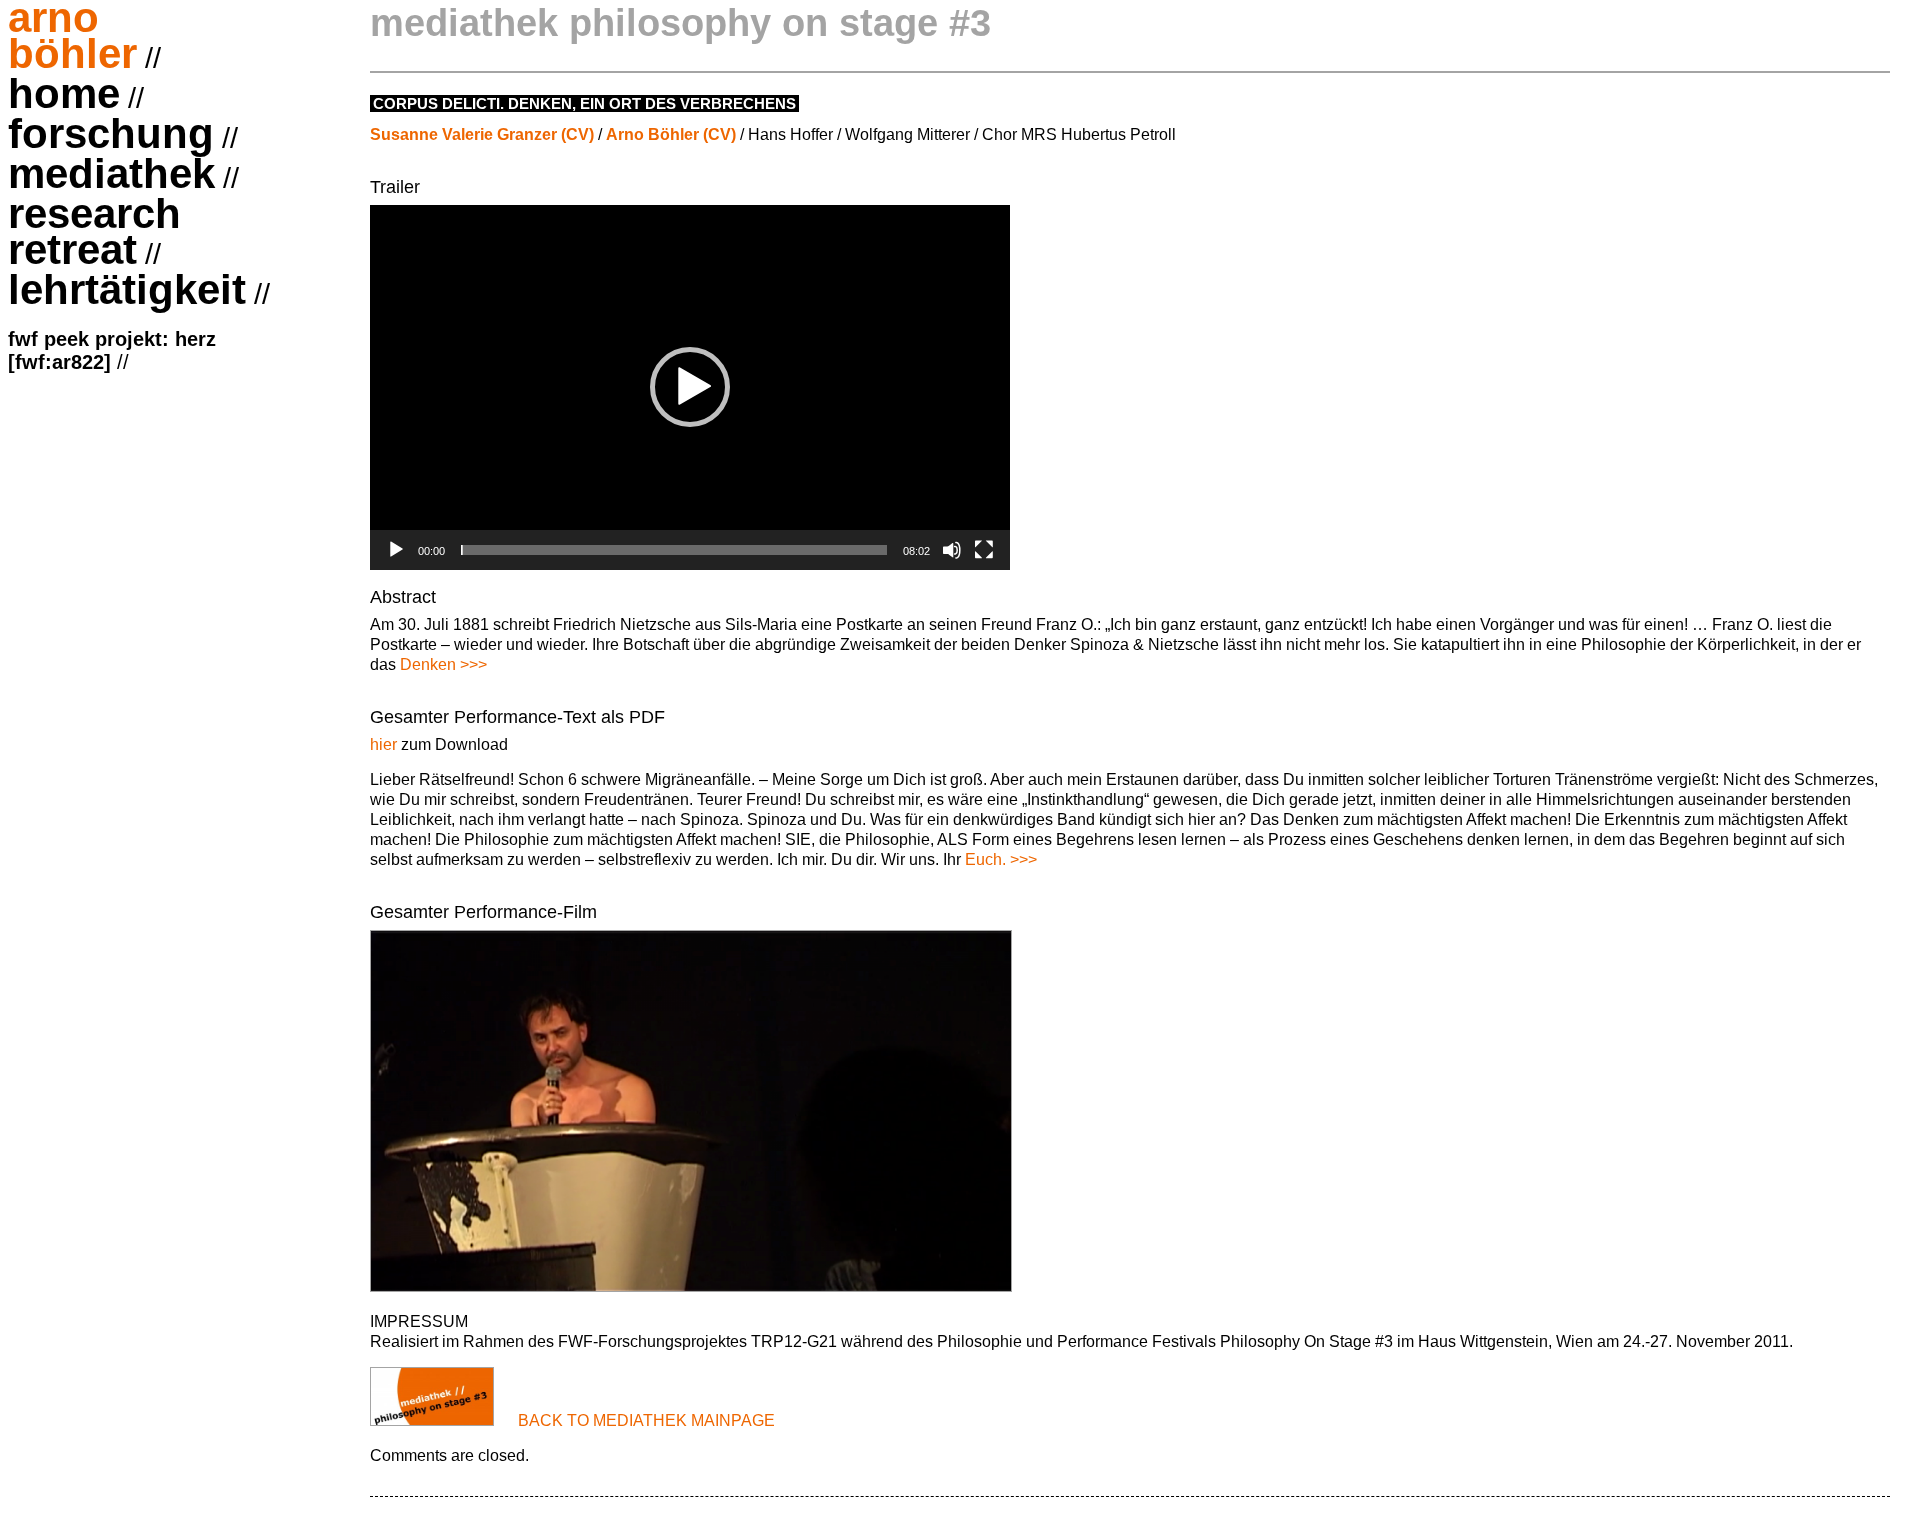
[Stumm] (952, 550)
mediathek (111, 176)
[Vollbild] (984, 550)
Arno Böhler (72, 38)
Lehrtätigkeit (127, 292)
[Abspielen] (396, 550)
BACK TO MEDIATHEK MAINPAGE (646, 1420)
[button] (690, 387)
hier (383, 744)
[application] (690, 387)
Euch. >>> (1001, 859)
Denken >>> (443, 664)
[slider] (674, 550)
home (64, 96)
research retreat (94, 234)
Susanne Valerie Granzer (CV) (482, 134)
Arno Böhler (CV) (671, 134)
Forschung (111, 136)
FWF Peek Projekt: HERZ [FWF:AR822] (112, 350)
